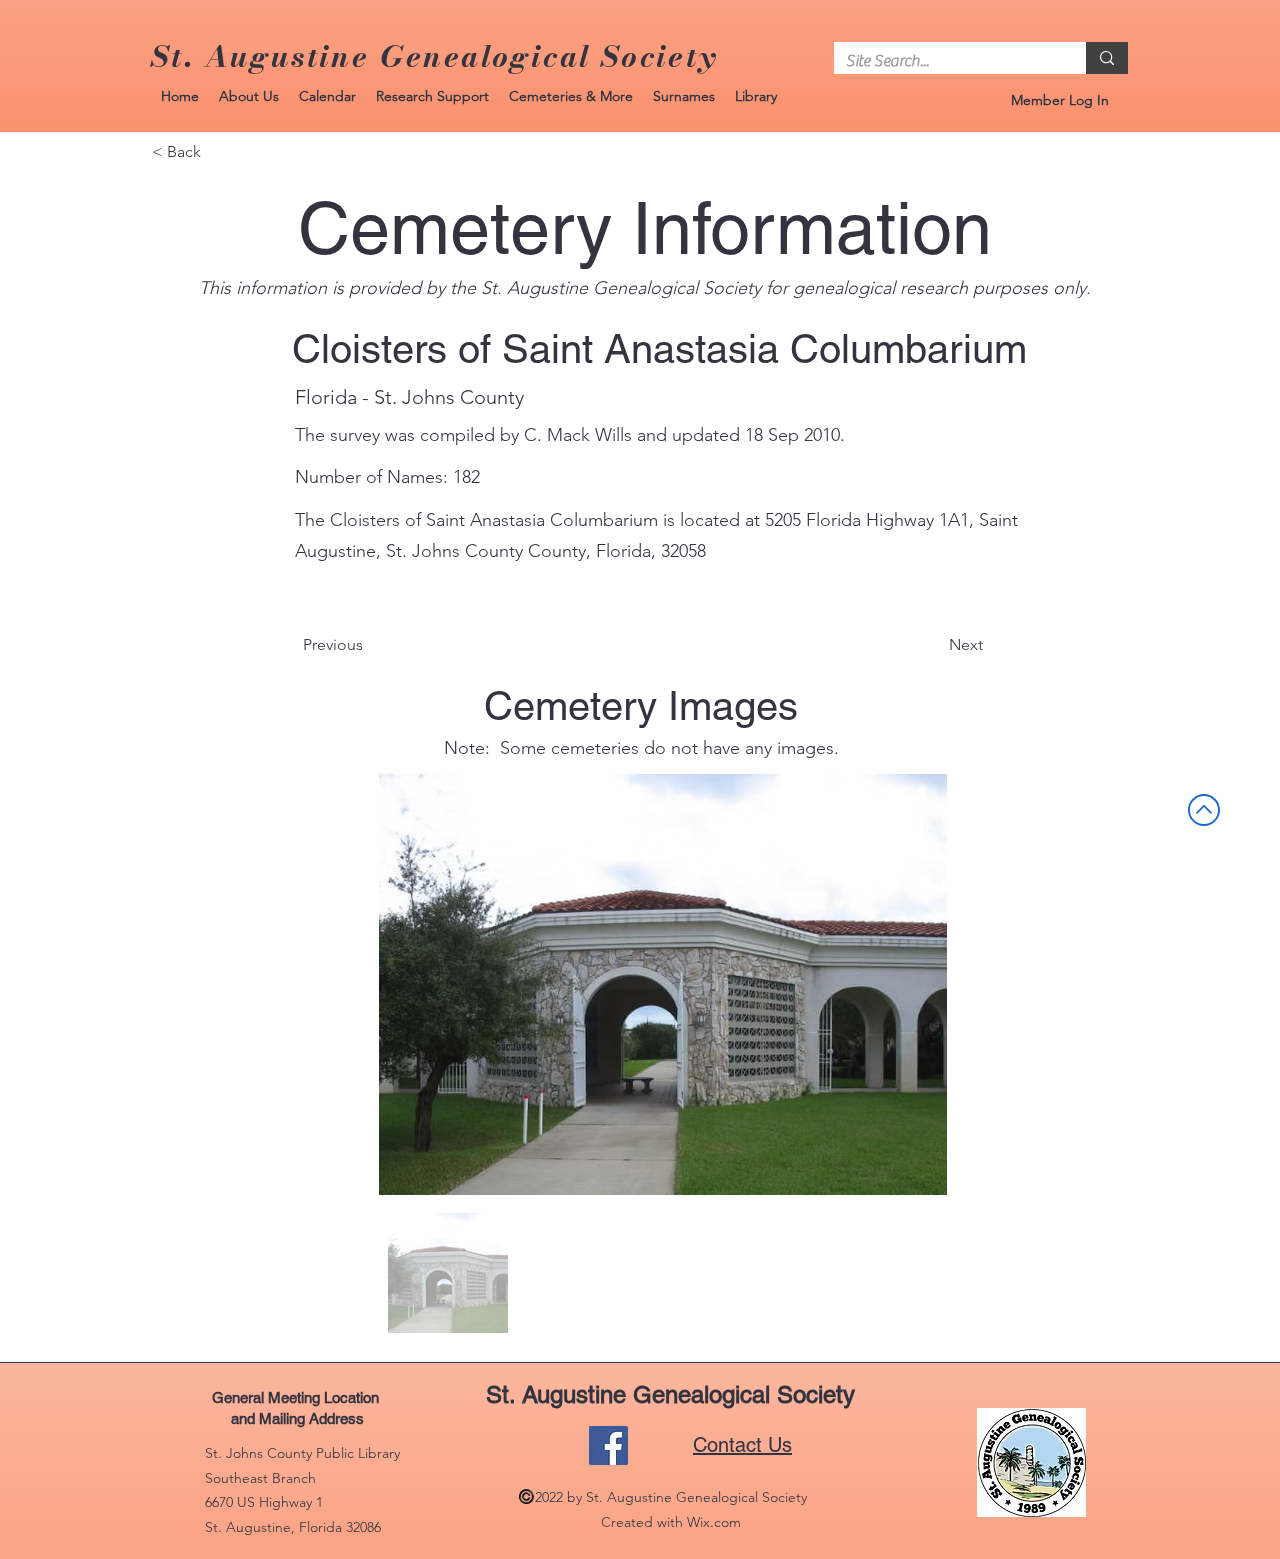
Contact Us (742, 1445)
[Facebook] (608, 1445)
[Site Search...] (1107, 58)
